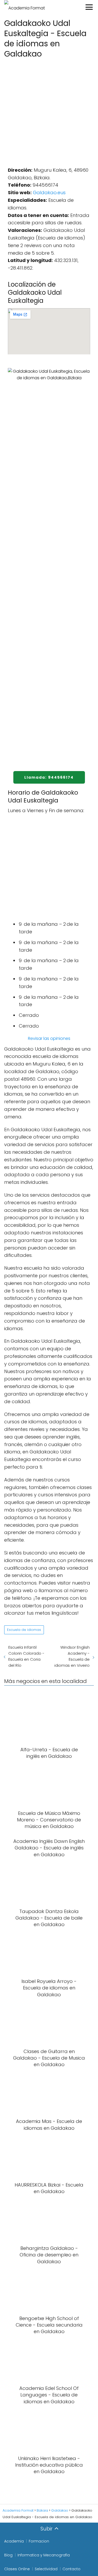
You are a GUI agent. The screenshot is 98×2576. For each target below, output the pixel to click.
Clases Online (17, 2569)
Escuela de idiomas (24, 1630)
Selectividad (46, 2569)
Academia (14, 2541)
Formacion (39, 2541)
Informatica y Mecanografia (44, 2555)
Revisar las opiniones (49, 1038)
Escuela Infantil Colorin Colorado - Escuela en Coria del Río (26, 1656)
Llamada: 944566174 (49, 777)
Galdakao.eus (49, 193)
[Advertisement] (49, 111)
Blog (8, 2555)
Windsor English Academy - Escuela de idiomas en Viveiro (72, 1656)
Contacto (71, 2569)
